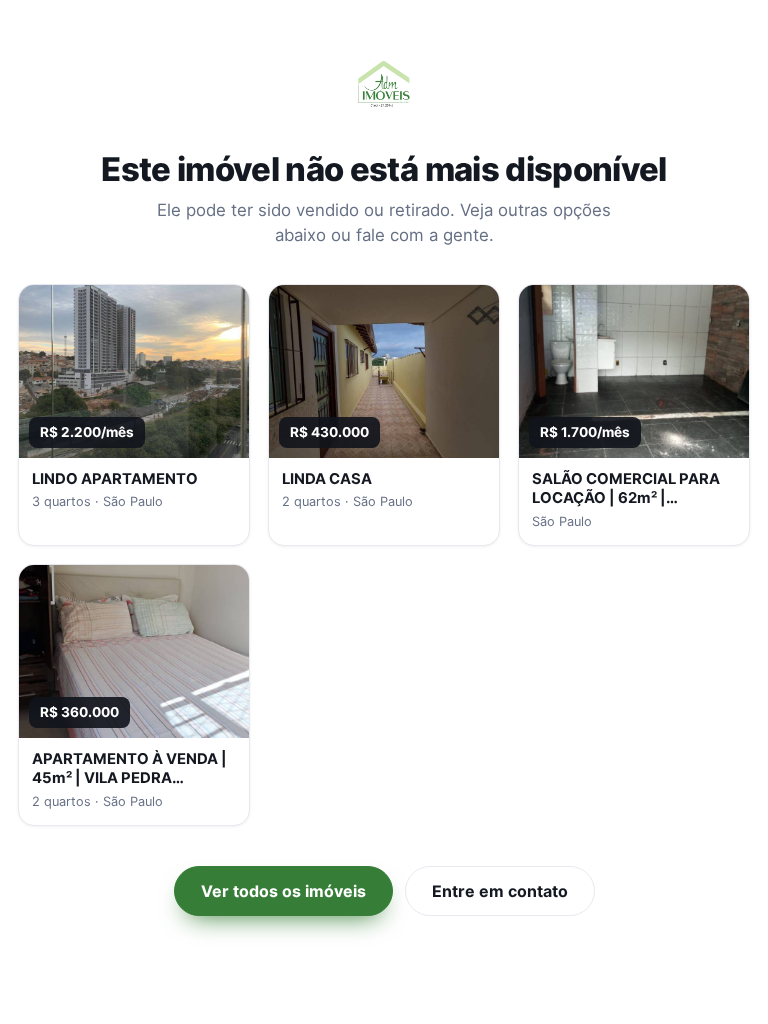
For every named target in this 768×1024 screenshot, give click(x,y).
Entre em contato (500, 891)
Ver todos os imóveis (283, 891)
